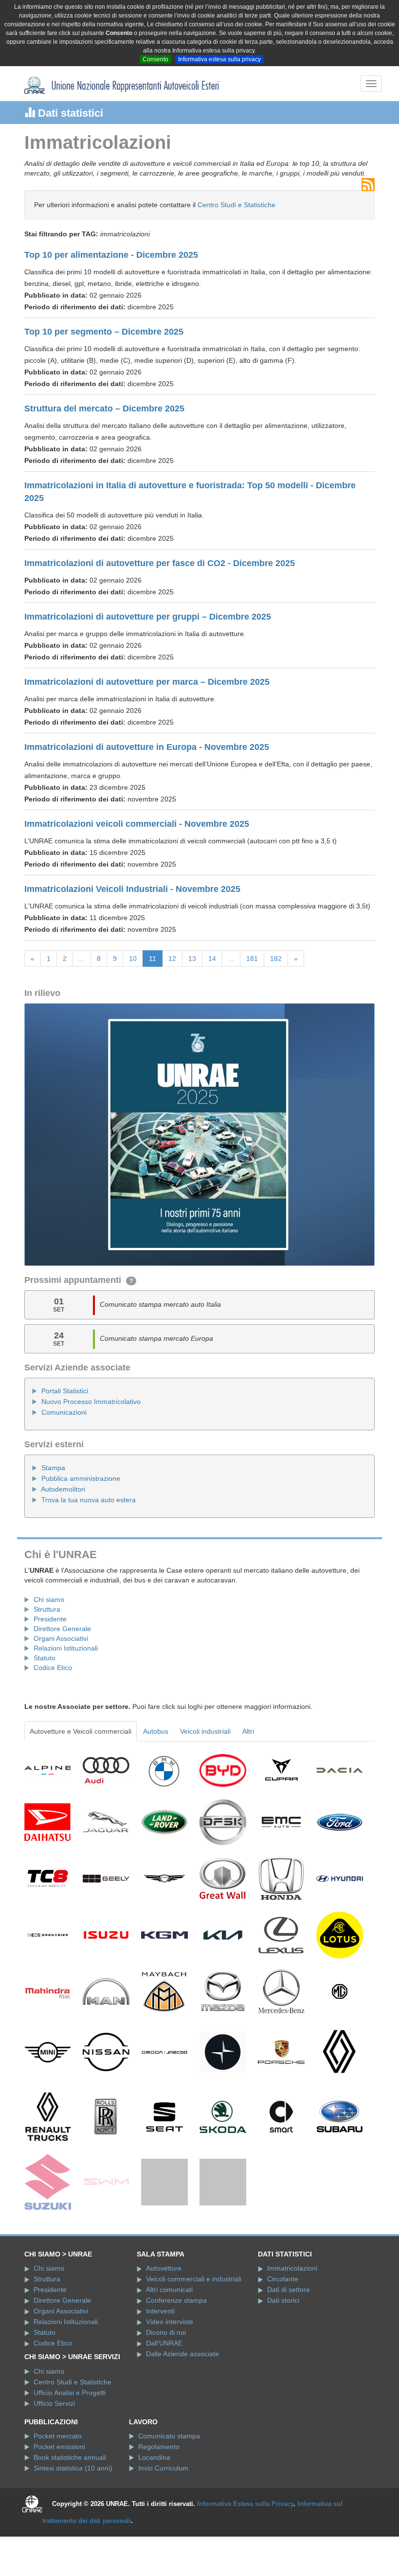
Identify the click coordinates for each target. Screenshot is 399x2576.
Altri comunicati (169, 2337)
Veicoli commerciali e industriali (194, 2327)
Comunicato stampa (169, 2484)
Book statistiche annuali (70, 2505)
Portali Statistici (65, 1391)
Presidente (50, 1619)
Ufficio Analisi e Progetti (70, 2440)
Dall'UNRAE (164, 2391)
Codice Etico (53, 1668)
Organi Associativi (61, 1638)
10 (133, 959)
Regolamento (159, 2494)
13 (192, 959)
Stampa (53, 1468)
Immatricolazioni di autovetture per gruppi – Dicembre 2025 (148, 617)
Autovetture (164, 2316)
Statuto (45, 1658)
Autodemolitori (63, 1489)
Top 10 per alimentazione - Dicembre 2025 (111, 255)
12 (172, 959)
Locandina (154, 2505)
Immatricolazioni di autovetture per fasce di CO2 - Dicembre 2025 (160, 563)
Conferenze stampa (176, 2348)
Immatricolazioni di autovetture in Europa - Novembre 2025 (147, 747)
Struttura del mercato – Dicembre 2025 (104, 409)
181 (252, 959)
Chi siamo (49, 1599)
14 (212, 959)
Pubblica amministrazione (81, 1478)
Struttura (47, 1609)
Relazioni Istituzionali (66, 1648)
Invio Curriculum (163, 2516)
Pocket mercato (58, 2484)
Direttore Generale (62, 1629)
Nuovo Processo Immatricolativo (91, 1402)
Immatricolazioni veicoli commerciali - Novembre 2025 (137, 824)
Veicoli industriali (205, 1731)
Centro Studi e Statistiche (236, 205)
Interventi (160, 2359)
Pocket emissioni (59, 2494)
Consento (155, 59)
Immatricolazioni (292, 2316)
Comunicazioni (64, 1412)
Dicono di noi (166, 2380)
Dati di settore (289, 2337)
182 (276, 959)
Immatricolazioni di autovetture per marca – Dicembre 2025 (147, 682)
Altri (248, 1731)
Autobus (156, 1731)
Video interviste (170, 2369)
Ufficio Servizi (54, 2451)
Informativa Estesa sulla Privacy (245, 2551)
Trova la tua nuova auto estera (89, 1500)
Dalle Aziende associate (182, 2401)
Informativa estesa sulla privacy (219, 59)
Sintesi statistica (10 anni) (73, 2516)
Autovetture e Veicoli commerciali (81, 1731)
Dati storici (283, 2348)
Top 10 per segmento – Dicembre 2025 (104, 332)
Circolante (283, 2327)
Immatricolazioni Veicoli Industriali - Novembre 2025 (132, 889)
